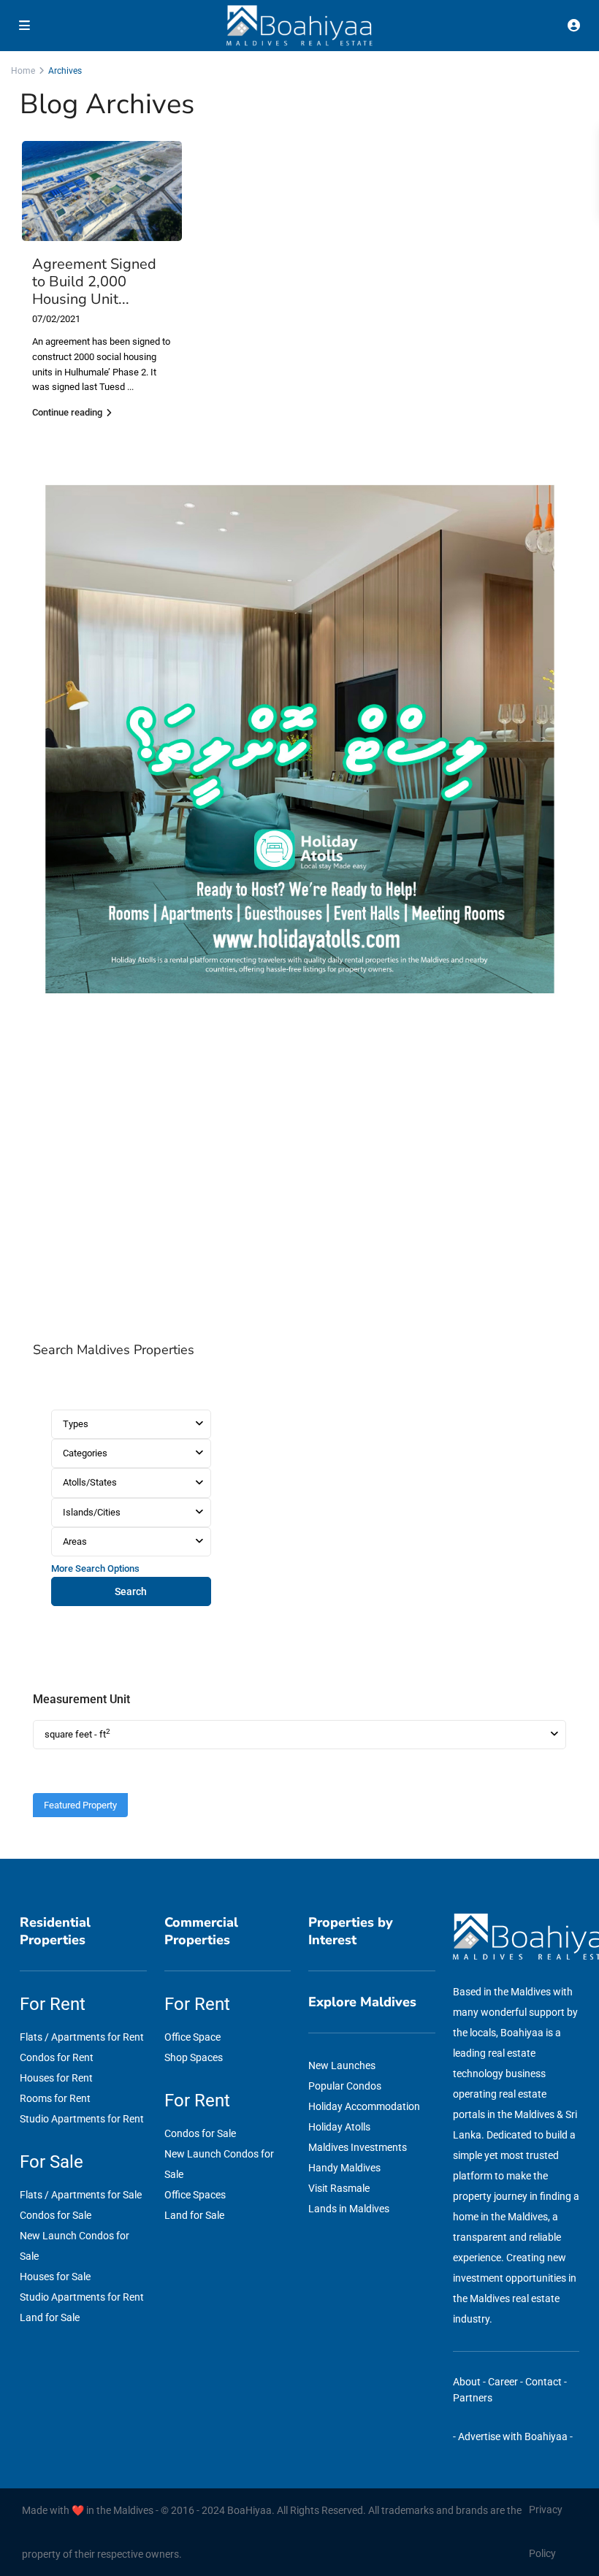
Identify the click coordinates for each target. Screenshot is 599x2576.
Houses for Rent (56, 2078)
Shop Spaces (194, 2057)
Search (131, 1591)
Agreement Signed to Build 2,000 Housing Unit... (94, 282)
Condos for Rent (57, 2057)
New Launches (342, 2065)
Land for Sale (50, 2317)
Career (503, 2382)
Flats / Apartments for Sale (81, 2195)
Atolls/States (90, 1482)
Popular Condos (345, 2086)
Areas (75, 1541)
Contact (543, 2382)
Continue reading (67, 412)
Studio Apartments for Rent (82, 2119)
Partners (473, 2398)
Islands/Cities (92, 1512)
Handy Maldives (344, 2168)
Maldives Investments (358, 2147)
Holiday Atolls (339, 2127)
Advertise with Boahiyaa (513, 2437)
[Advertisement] (299, 1173)
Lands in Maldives (349, 2209)
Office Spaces (195, 2195)
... (130, 387)
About (467, 2382)
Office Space (192, 2037)
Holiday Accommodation (364, 2106)
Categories (85, 1453)
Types (76, 1424)
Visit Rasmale (339, 2188)
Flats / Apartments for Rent (82, 2037)
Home (23, 71)
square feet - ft (77, 1734)
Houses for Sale (55, 2277)
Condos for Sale (56, 2215)
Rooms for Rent (55, 2098)
